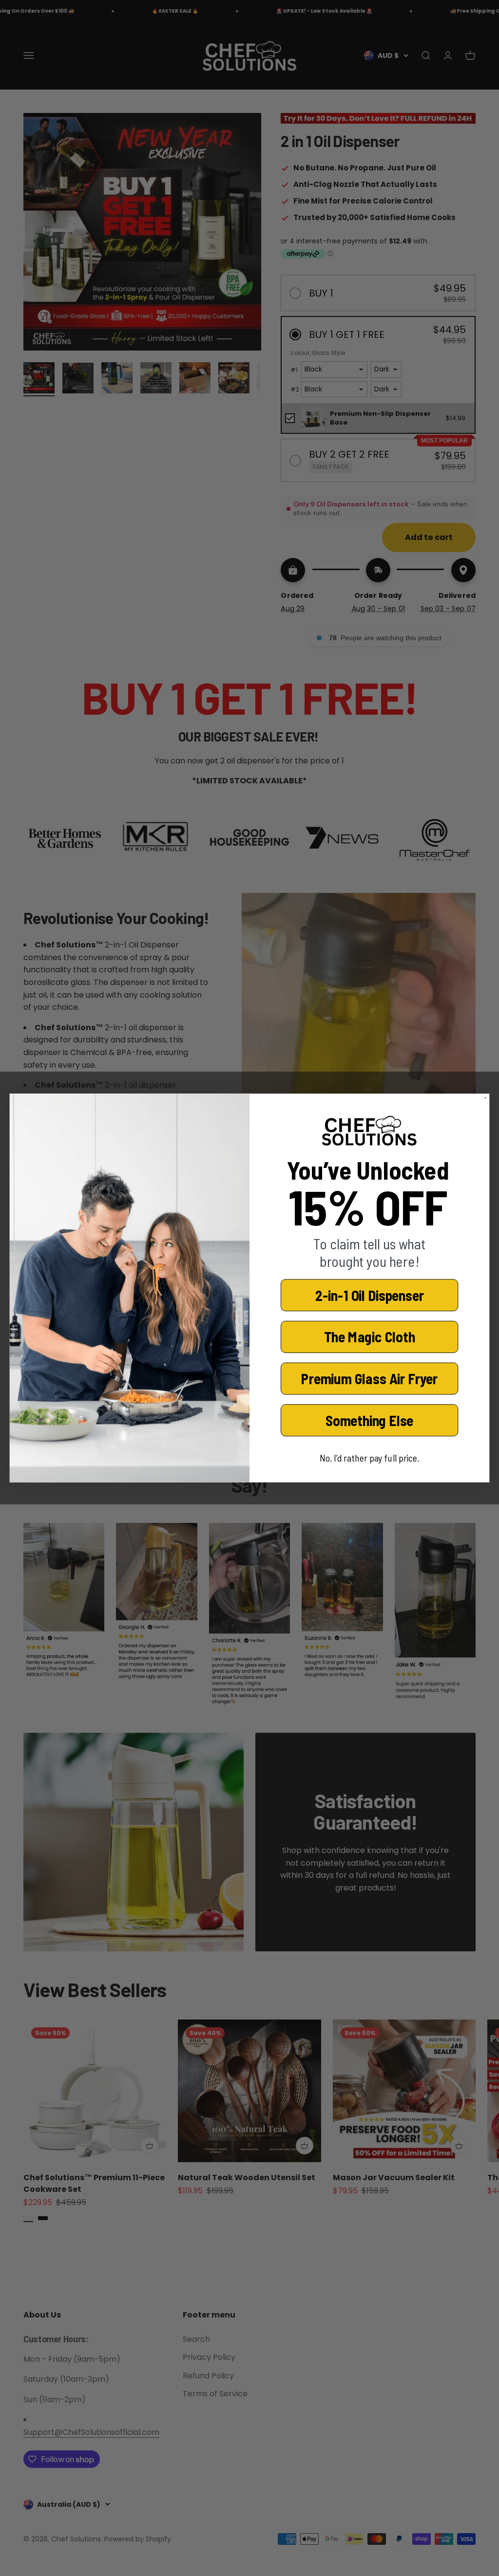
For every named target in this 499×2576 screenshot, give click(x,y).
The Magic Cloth (370, 1337)
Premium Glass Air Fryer (369, 1379)
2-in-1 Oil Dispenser (370, 1295)
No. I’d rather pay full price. (369, 1458)
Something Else (369, 1420)
